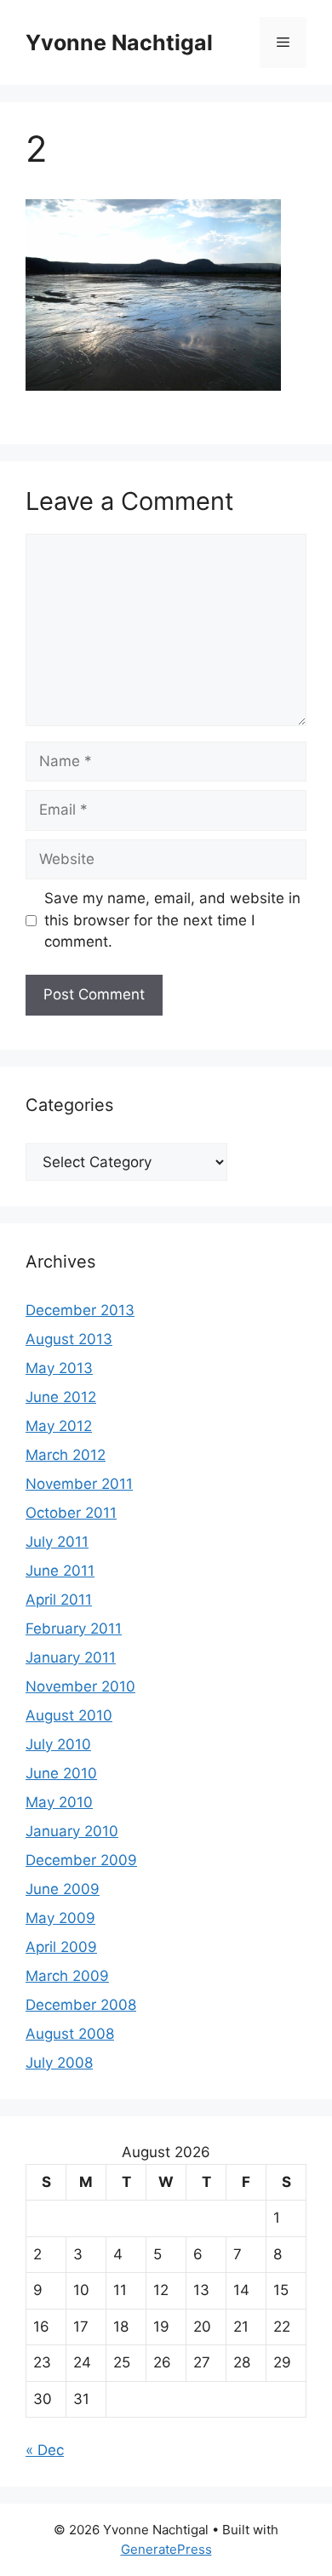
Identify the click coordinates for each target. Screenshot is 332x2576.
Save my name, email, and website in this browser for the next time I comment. (172, 920)
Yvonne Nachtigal (119, 43)
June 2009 (63, 1889)
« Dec (45, 2450)
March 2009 (67, 1976)
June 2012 (61, 1397)
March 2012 (66, 1455)
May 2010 (59, 1802)
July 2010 (58, 1744)
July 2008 (59, 2063)
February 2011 (74, 1629)
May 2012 (59, 1426)
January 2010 (72, 1831)
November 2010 (80, 1686)
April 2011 (59, 1600)
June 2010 (61, 1773)
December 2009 (81, 1860)
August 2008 (70, 2034)
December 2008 (81, 2005)
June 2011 (60, 1571)
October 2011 (71, 1513)
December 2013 (80, 1310)
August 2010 (69, 1715)
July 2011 (57, 1542)
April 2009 (61, 1947)
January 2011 (71, 1657)
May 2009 (60, 1918)
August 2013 (69, 1339)
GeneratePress (166, 2549)
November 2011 (79, 1484)
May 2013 (59, 1368)
